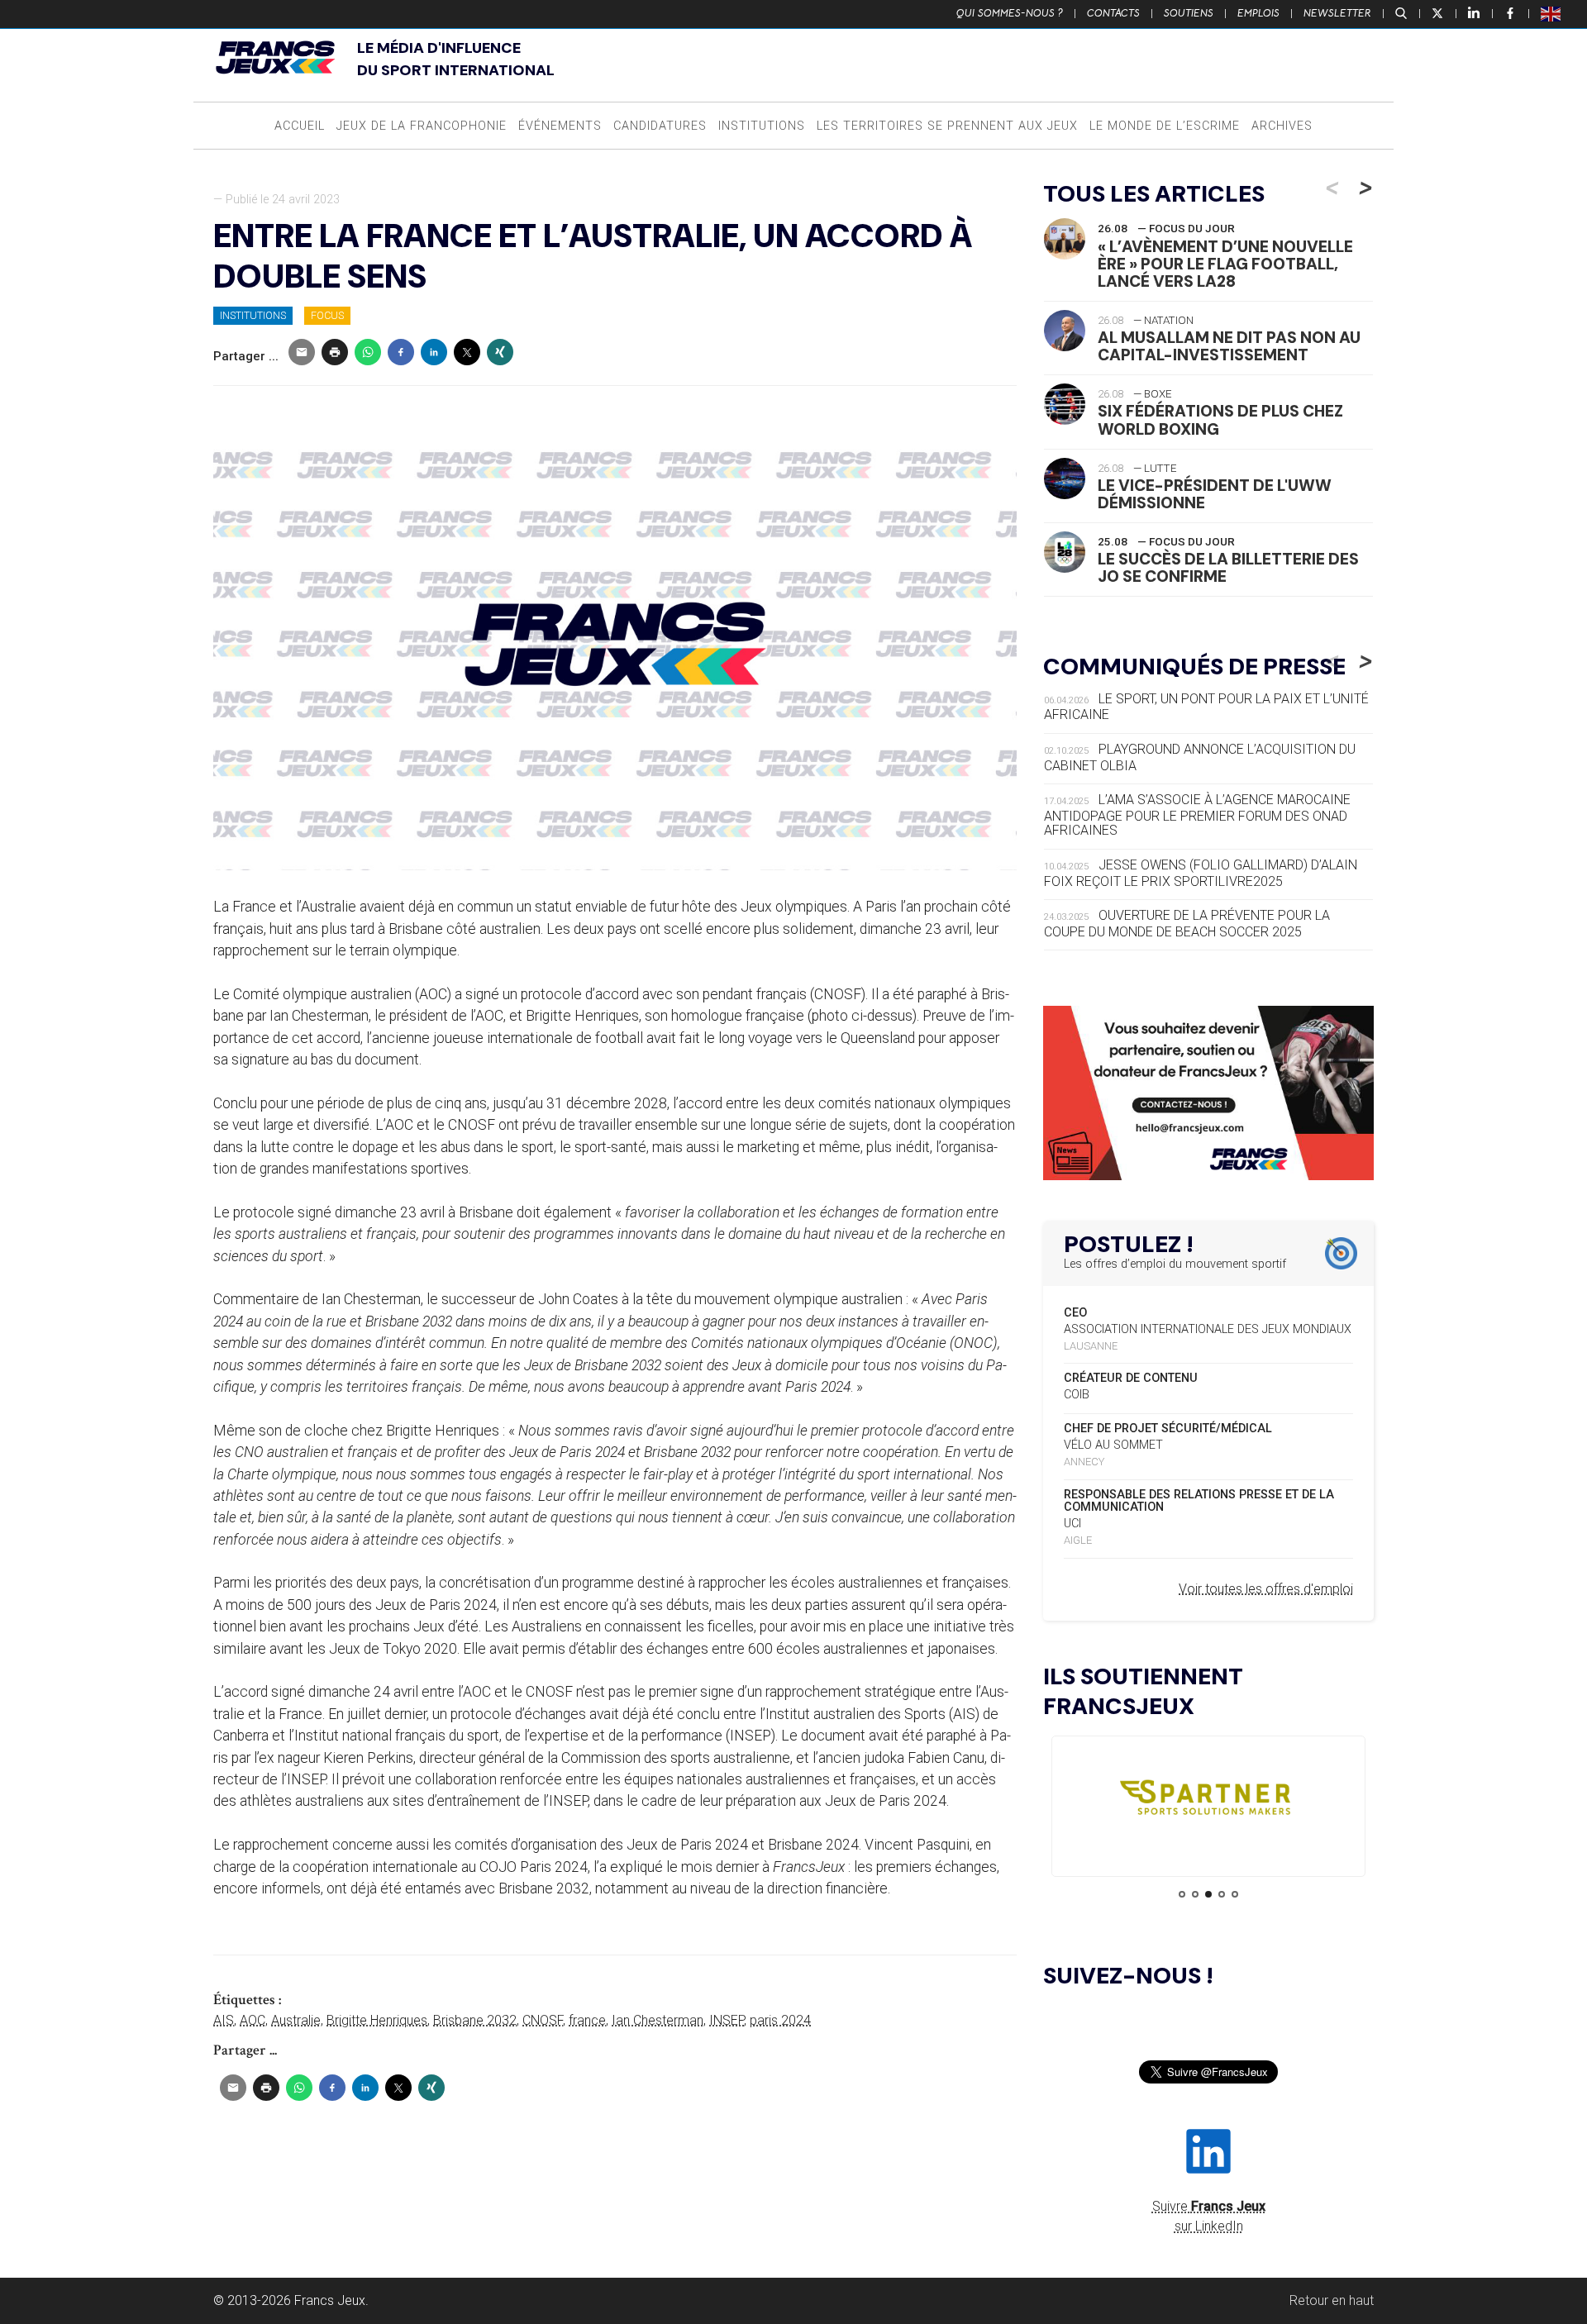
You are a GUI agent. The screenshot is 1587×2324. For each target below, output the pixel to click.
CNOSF (543, 2020)
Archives (1282, 126)
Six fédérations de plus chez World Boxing (1220, 420)
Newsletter (1337, 13)
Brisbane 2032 (475, 2020)
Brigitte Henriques (377, 2020)
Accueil (300, 126)
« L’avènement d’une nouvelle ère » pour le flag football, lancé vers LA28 (1225, 264)
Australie (296, 2020)
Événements (560, 126)
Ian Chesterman (658, 2020)
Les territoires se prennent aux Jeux (947, 126)
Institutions (762, 126)
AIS (224, 2020)
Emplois (1258, 13)
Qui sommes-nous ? (1010, 13)
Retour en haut (1332, 2300)
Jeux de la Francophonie (422, 126)
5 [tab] (1235, 1894)
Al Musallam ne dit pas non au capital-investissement (1229, 346)
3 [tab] (1208, 1894)
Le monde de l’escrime (1165, 126)
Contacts (1113, 13)
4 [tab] (1222, 1894)
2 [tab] (1195, 1894)
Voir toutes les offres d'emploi (1266, 1589)
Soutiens (1189, 13)
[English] (1551, 13)
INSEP (727, 2020)
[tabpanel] (1208, 1801)
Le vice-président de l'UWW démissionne (1215, 494)
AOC (253, 2020)
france (587, 2020)
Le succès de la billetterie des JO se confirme (1228, 568)
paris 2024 (780, 2020)
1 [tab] (1182, 1894)
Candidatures (660, 126)
